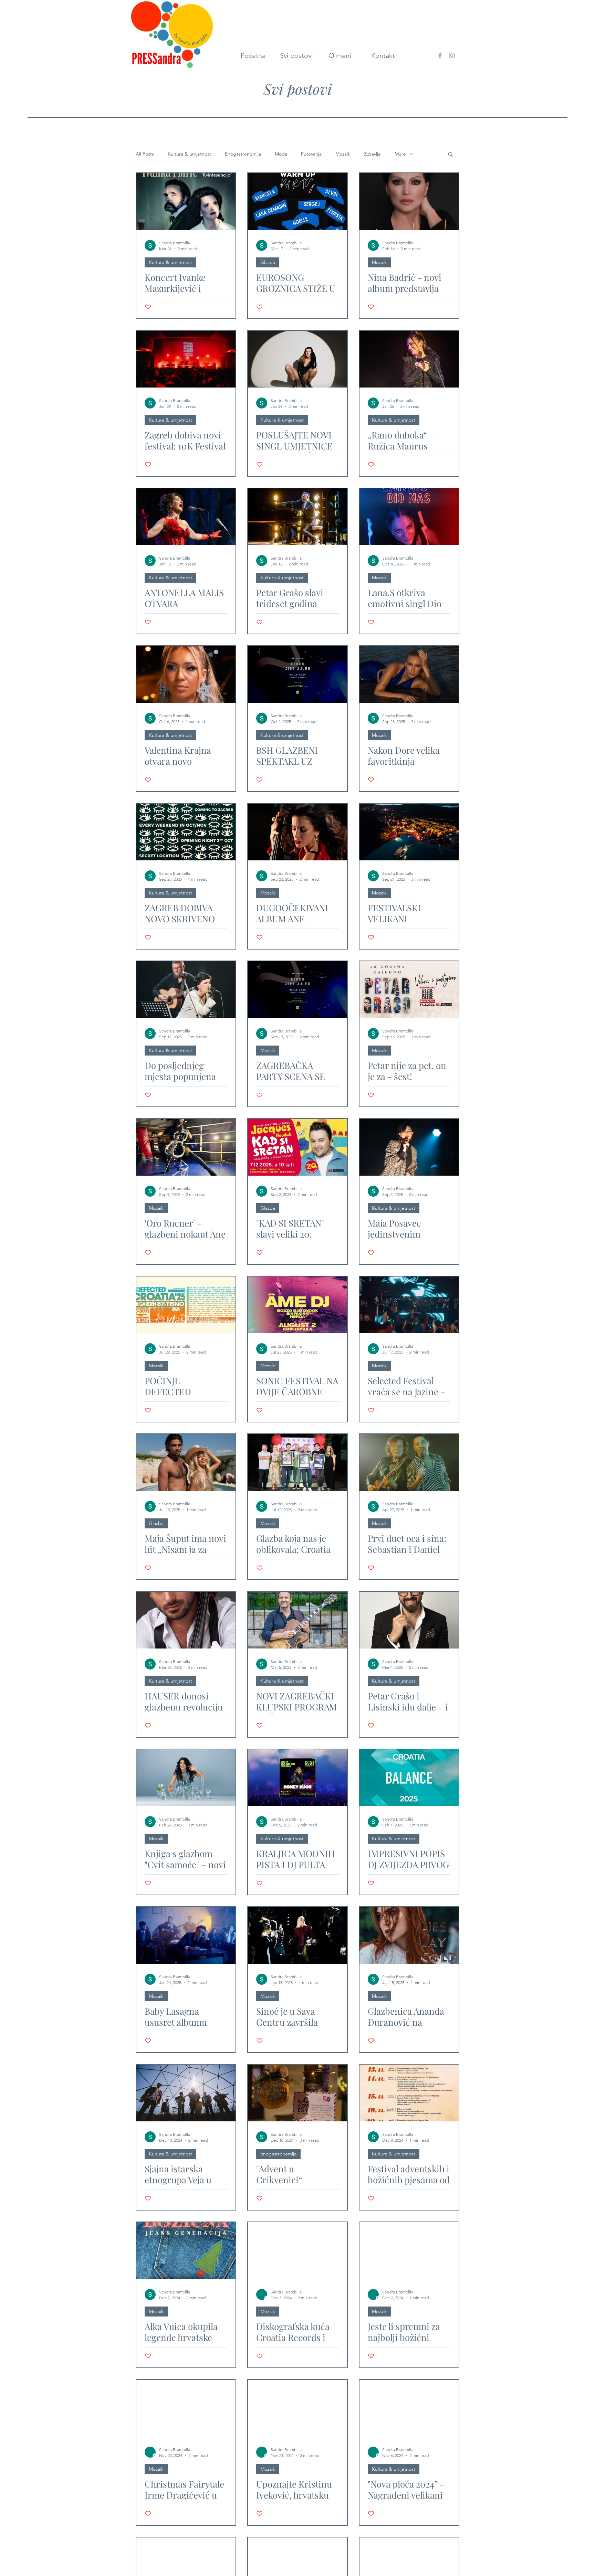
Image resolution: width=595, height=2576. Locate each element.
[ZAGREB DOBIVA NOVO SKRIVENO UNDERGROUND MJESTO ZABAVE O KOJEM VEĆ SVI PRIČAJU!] (186, 832)
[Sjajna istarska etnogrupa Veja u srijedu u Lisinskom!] (186, 2093)
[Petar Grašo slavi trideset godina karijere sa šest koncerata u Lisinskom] (297, 517)
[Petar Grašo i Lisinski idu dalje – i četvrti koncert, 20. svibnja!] (409, 1620)
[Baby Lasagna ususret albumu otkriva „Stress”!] (186, 1935)
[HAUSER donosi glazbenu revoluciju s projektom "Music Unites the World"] (186, 1620)
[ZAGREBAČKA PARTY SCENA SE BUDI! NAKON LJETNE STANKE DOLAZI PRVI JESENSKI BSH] (297, 990)
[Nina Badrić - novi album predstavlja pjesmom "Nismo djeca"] (409, 202)
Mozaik (343, 154)
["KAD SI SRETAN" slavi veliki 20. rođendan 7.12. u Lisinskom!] (297, 1147)
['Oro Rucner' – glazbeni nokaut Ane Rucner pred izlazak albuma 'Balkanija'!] (186, 1147)
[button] (451, 155)
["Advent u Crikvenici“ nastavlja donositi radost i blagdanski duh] (297, 2093)
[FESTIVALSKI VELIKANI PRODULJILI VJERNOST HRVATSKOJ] (409, 832)
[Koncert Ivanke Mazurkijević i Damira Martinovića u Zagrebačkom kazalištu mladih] (186, 202)
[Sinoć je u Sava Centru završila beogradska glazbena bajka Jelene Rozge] (297, 1935)
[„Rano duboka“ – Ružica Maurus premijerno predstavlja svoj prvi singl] (409, 359)
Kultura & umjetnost (189, 154)
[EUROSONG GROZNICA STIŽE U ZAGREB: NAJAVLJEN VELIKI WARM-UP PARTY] (297, 202)
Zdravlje (372, 154)
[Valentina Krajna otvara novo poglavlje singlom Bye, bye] (186, 674)
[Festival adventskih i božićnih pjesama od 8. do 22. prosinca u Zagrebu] (409, 2093)
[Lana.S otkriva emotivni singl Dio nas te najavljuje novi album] (409, 517)
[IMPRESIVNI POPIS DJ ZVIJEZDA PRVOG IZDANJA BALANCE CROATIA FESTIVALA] (409, 1778)
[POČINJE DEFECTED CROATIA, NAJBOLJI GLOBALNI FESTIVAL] (186, 1305)
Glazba (268, 262)
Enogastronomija (243, 154)
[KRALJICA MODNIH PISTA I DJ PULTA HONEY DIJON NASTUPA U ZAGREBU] (297, 1778)
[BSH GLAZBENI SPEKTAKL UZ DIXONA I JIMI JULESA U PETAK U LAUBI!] (297, 674)
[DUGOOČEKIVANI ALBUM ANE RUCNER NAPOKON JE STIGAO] (297, 832)
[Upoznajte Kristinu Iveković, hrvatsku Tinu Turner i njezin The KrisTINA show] (297, 2408)
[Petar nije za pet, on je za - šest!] (409, 990)
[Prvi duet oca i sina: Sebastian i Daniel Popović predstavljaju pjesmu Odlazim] (409, 1462)
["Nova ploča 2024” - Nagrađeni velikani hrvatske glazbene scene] (409, 2408)
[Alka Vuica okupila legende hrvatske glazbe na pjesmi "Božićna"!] (186, 2251)
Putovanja (311, 154)
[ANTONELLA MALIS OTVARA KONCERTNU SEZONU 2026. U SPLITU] (186, 517)
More (400, 154)
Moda (281, 154)
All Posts (145, 154)
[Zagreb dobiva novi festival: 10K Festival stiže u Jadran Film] (186, 359)
